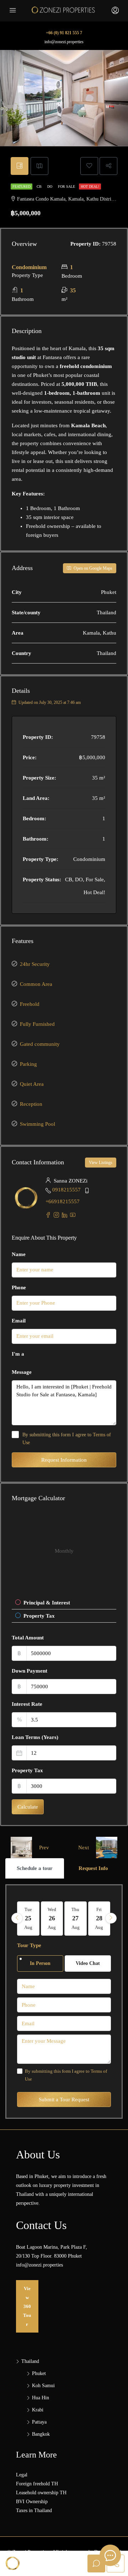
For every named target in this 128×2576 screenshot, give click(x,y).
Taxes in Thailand (34, 2511)
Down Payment (30, 1671)
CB (40, 186)
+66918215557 (63, 1201)
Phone (19, 1287)
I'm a (18, 1354)
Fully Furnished (37, 1024)
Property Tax (27, 1770)
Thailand (30, 2361)
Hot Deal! (90, 186)
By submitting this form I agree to (67, 1439)
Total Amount (28, 1638)
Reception (31, 1104)
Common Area (36, 984)
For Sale (67, 186)
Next (84, 1847)
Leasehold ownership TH (41, 2493)
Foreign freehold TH (37, 2484)
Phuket (39, 2373)
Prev (44, 1847)
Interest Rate (27, 1704)
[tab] (20, 166)
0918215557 (66, 1190)
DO (50, 186)
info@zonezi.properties (64, 42)
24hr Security (35, 964)
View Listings (101, 1163)
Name (19, 1254)
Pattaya (39, 2422)
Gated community (40, 1044)
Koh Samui (43, 2386)
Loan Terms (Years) (35, 1737)
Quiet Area (32, 1084)
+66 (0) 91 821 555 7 (64, 33)
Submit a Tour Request (64, 2099)
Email (19, 1321)
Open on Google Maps (92, 568)
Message (22, 1372)
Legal (22, 2475)
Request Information (64, 1460)
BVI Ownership (32, 2502)
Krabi (38, 2410)
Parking (28, 1064)
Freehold (30, 1004)
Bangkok (41, 2434)
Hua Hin (41, 2398)
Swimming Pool (38, 1124)
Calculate (28, 1807)
